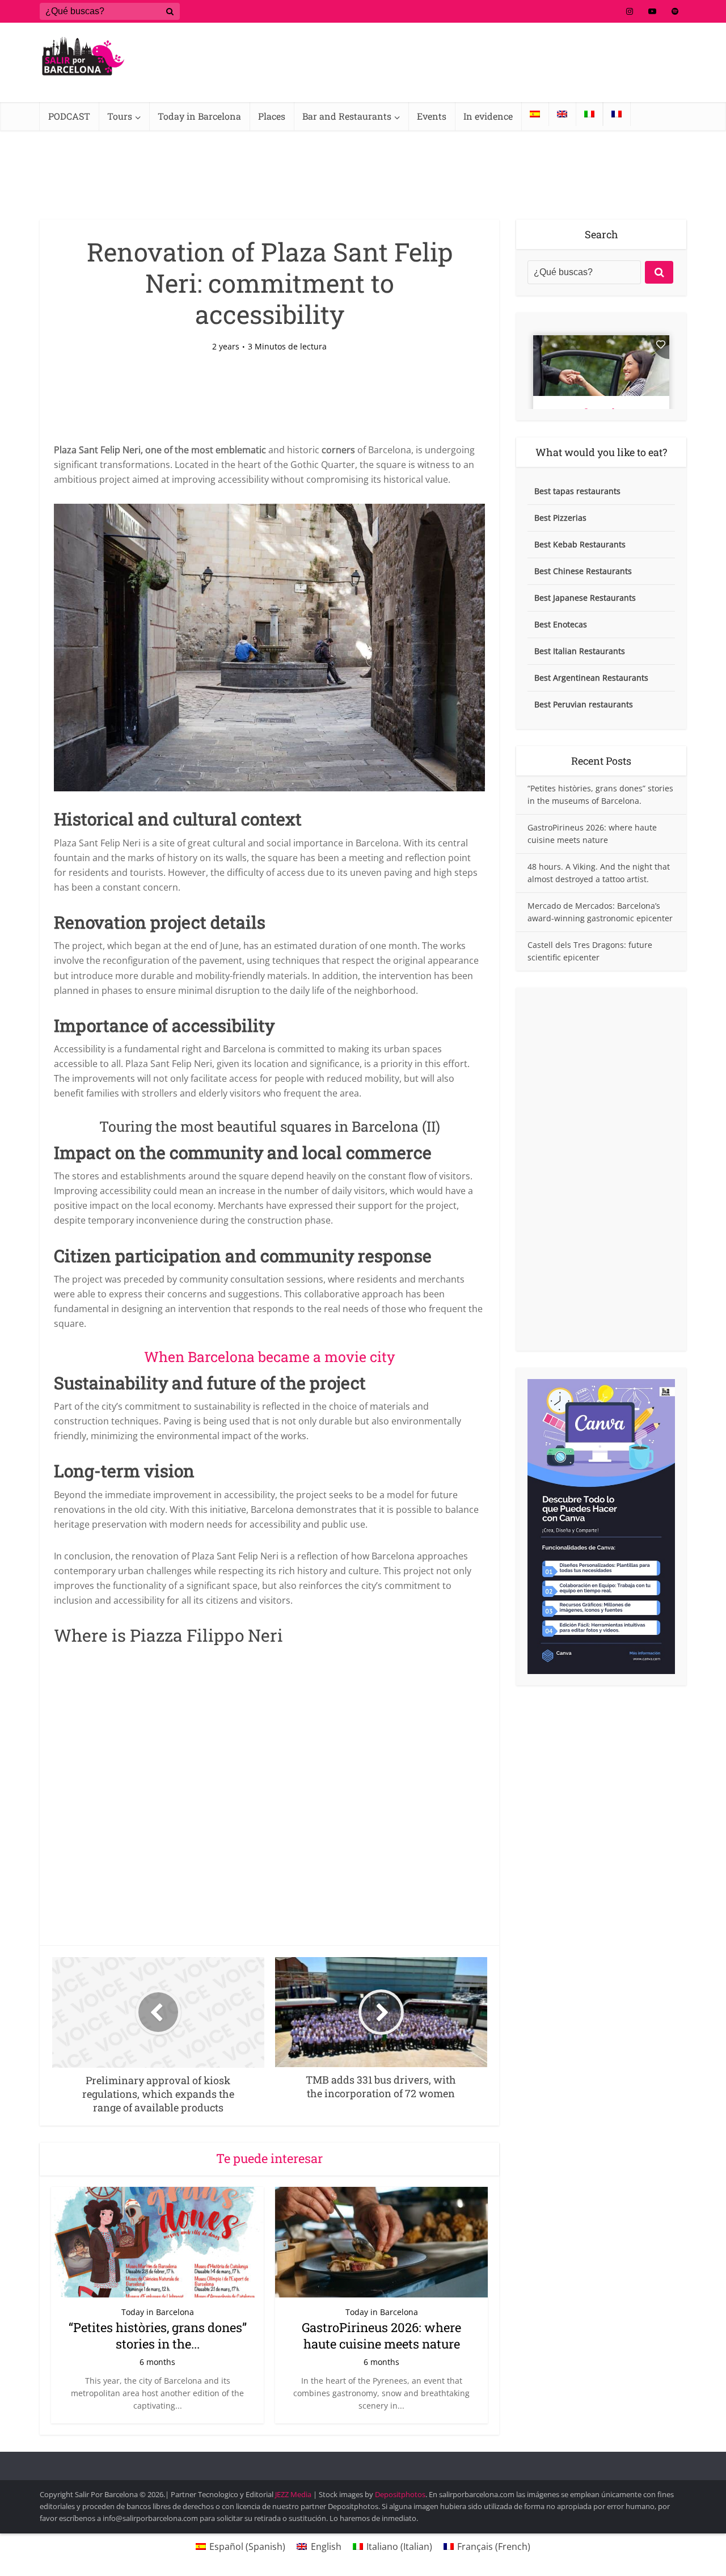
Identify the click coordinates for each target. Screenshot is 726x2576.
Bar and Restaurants (347, 116)
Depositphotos (400, 2494)
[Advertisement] (601, 1169)
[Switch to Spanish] (535, 114)
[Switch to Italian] (589, 114)
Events (432, 116)
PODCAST (69, 116)
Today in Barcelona (199, 116)
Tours (120, 116)
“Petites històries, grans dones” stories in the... (158, 2335)
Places (272, 116)
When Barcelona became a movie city (270, 1357)
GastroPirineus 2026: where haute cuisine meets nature (381, 2335)
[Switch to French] (617, 114)
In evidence (488, 116)
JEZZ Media (294, 2494)
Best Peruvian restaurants (584, 704)
